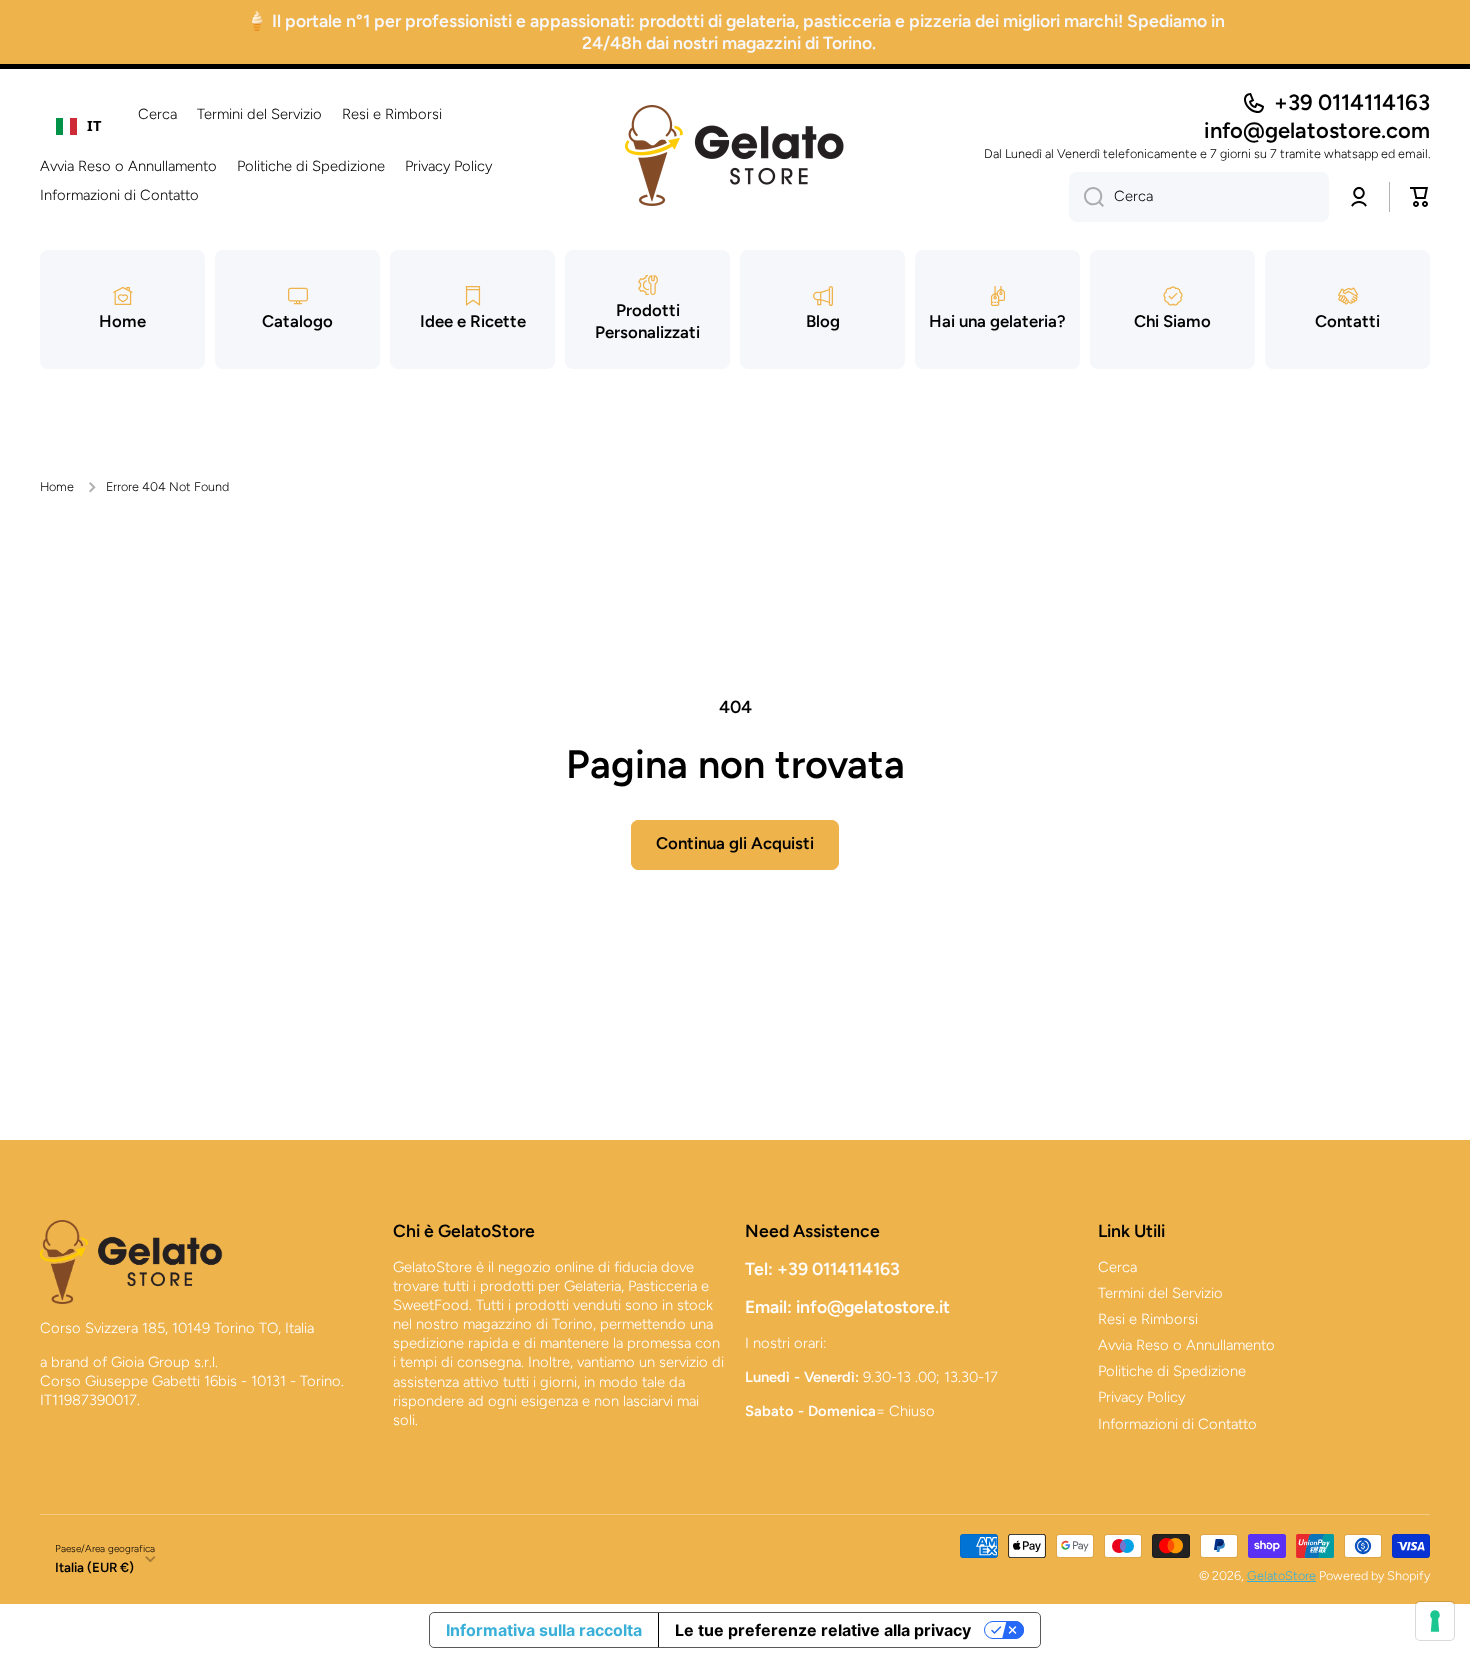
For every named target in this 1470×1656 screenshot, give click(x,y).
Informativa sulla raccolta (544, 1630)
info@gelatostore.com (1317, 130)
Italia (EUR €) (94, 1567)
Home (57, 486)
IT (94, 125)
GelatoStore (1281, 1575)
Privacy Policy (1141, 1397)
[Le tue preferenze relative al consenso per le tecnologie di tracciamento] (1435, 1621)
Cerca (1117, 1267)
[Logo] (735, 155)
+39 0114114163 (1352, 102)
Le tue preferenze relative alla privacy (823, 1630)
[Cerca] (1086, 197)
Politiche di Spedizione (1172, 1371)
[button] (1420, 197)
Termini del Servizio (1160, 1293)
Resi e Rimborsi (1148, 1319)
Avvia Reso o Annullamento (1186, 1345)
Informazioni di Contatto (1177, 1424)
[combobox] (79, 126)
